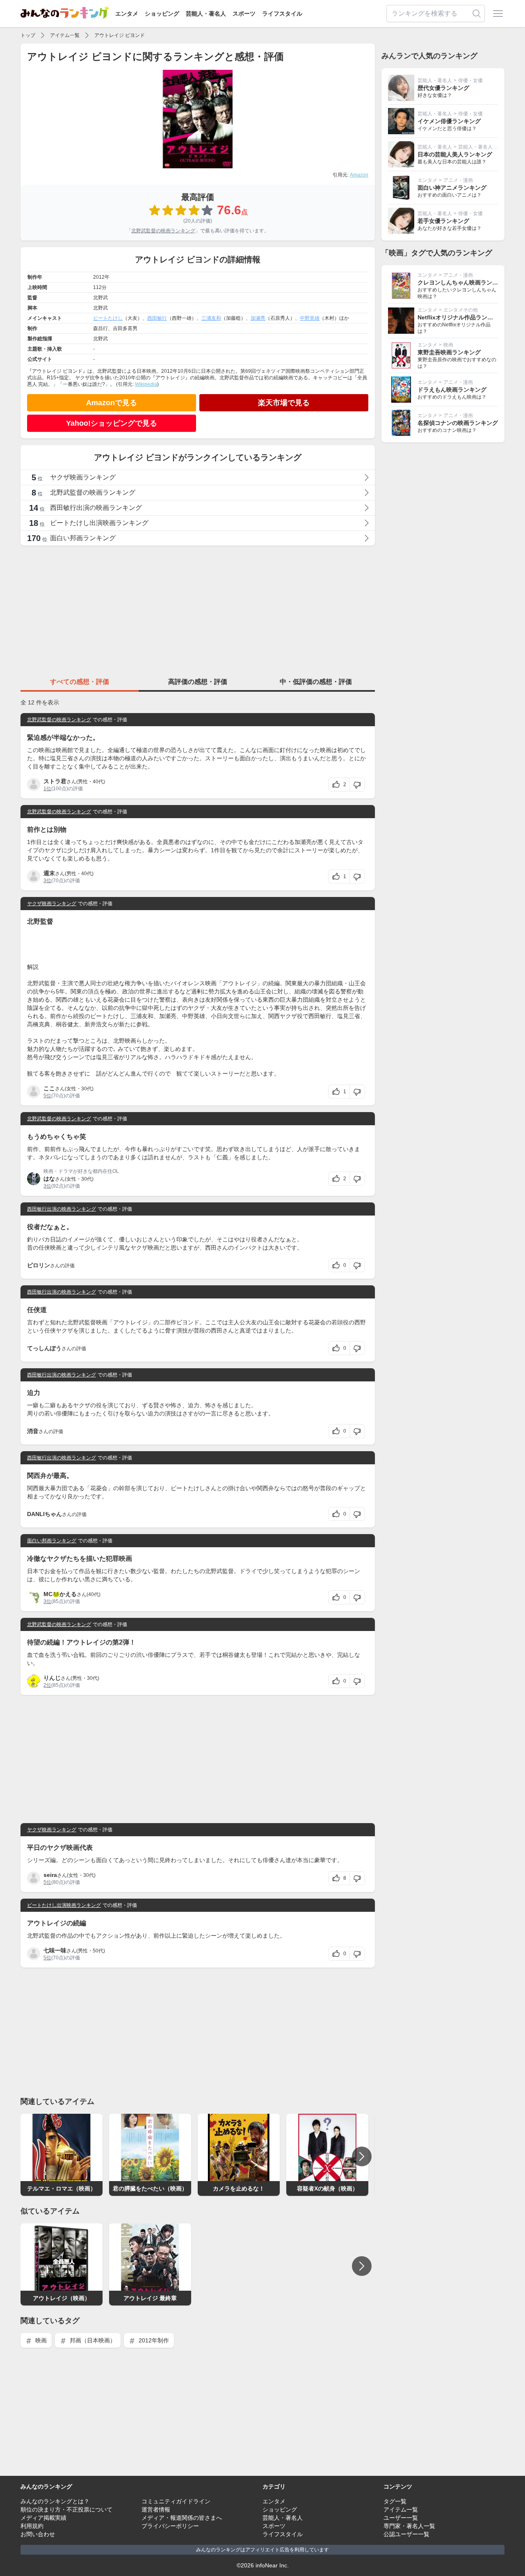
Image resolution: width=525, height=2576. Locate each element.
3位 (47, 881)
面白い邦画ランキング (52, 1541)
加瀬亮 (258, 318)
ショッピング (162, 14)
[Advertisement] (198, 610)
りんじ (52, 1678)
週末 (49, 873)
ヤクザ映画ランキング (52, 904)
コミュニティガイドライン (176, 2501)
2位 (47, 1685)
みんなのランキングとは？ (55, 2501)
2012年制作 (153, 2340)
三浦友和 (211, 318)
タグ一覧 (395, 2501)
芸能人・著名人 (206, 14)
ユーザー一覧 (401, 2518)
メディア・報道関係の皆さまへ (182, 2518)
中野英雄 (310, 318)
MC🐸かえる (60, 1594)
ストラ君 (55, 781)
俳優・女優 (470, 80)
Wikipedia (146, 384)
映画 (40, 2340)
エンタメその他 (461, 310)
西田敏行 (157, 318)
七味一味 (55, 1950)
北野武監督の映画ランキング (163, 231)
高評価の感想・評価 (198, 682)
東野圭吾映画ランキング (449, 352)
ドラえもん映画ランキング (452, 390)
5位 (47, 1096)
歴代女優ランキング (443, 88)
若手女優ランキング (443, 221)
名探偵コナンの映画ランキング (458, 423)
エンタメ (127, 14)
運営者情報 (156, 2509)
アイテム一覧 (65, 35)
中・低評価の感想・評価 (316, 682)
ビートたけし (108, 318)
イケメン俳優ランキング (449, 121)
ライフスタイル (282, 14)
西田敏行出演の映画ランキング (62, 1209)
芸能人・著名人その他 (483, 147)
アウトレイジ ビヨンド (120, 35)
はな (49, 1179)
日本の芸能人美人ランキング (455, 154)
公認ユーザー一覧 (406, 2534)
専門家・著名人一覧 (409, 2526)
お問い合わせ (38, 2534)
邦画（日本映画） (92, 2340)
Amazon (359, 175)
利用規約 (32, 2526)
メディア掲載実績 (43, 2518)
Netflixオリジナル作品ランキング (461, 317)
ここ (49, 1088)
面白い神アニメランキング (452, 188)
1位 (47, 789)
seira (50, 1875)
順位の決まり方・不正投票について (66, 2509)
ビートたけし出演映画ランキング (64, 1905)
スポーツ (244, 14)
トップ (28, 35)
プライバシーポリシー (170, 2526)
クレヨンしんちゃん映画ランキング (463, 282)
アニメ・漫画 (458, 180)
